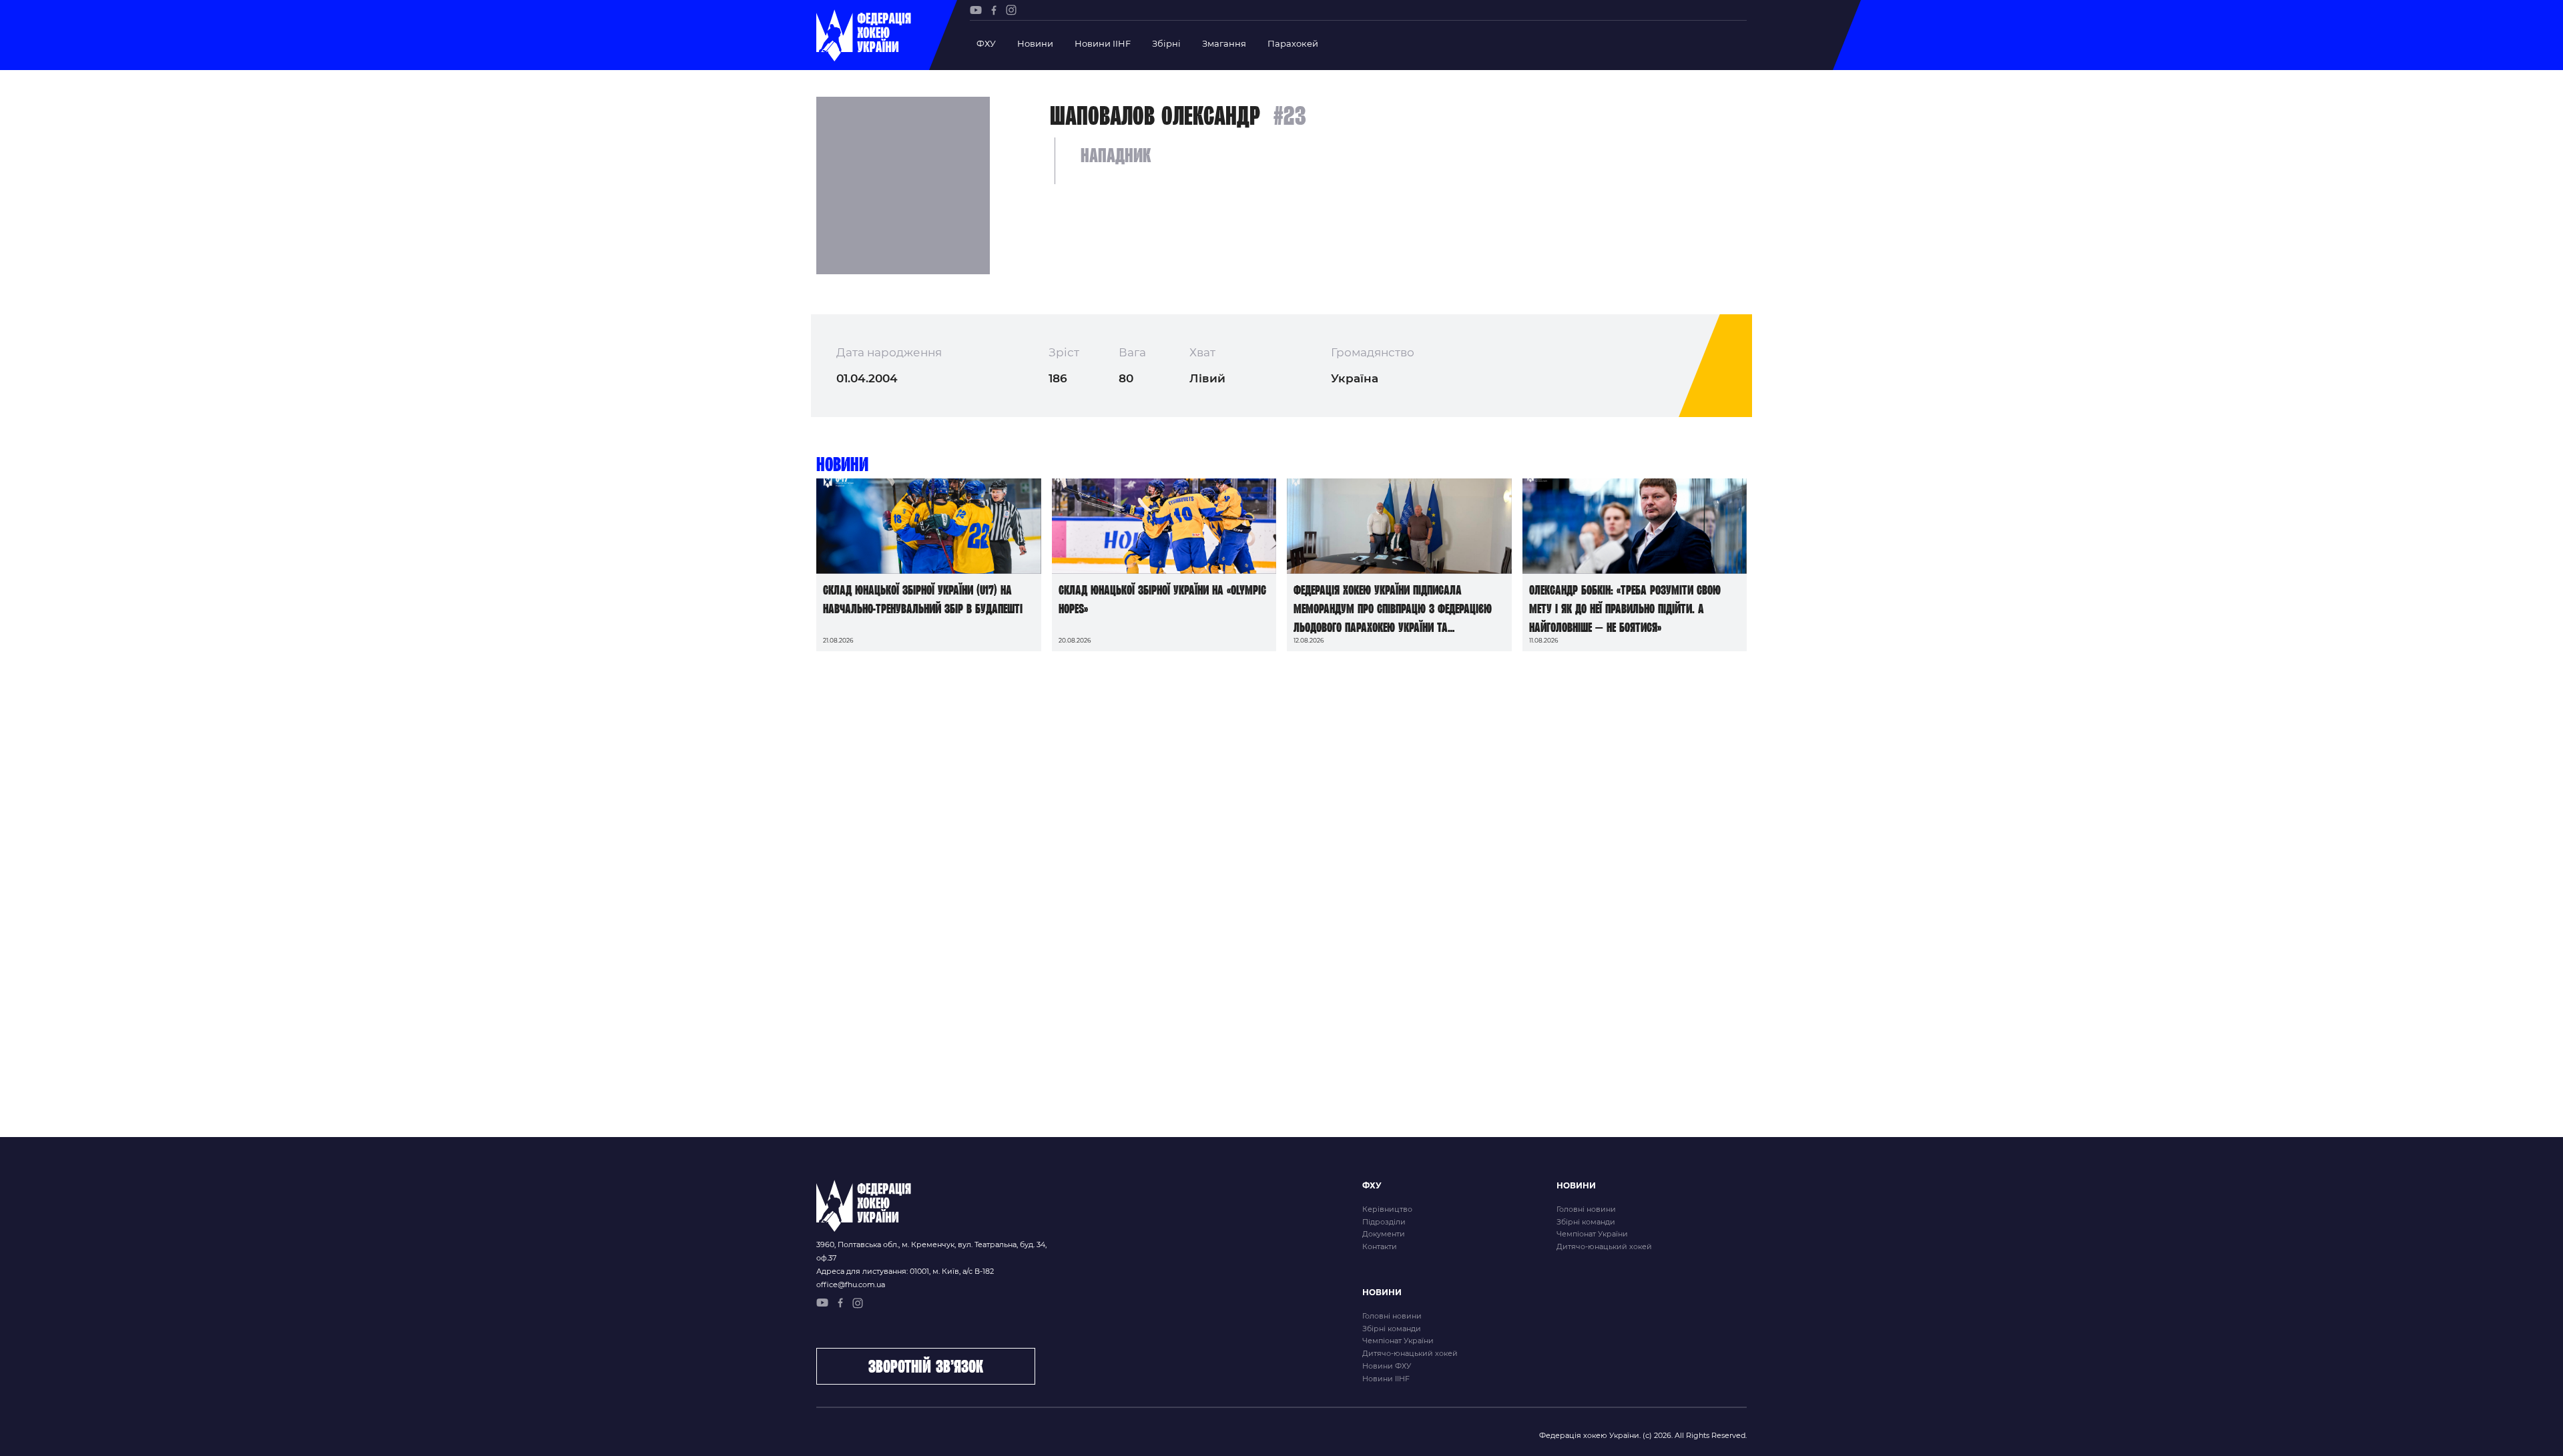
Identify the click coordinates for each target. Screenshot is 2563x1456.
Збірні (1166, 43)
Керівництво (1387, 1209)
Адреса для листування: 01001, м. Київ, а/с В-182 (905, 1271)
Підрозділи (1384, 1222)
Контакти (1380, 1246)
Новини (1035, 43)
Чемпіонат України (1592, 1234)
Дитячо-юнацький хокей (1604, 1246)
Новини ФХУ (1387, 1366)
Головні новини (1586, 1209)
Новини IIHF (1103, 43)
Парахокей (1293, 43)
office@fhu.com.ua (851, 1285)
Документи (1384, 1234)
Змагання (1224, 43)
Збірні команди (1586, 1222)
